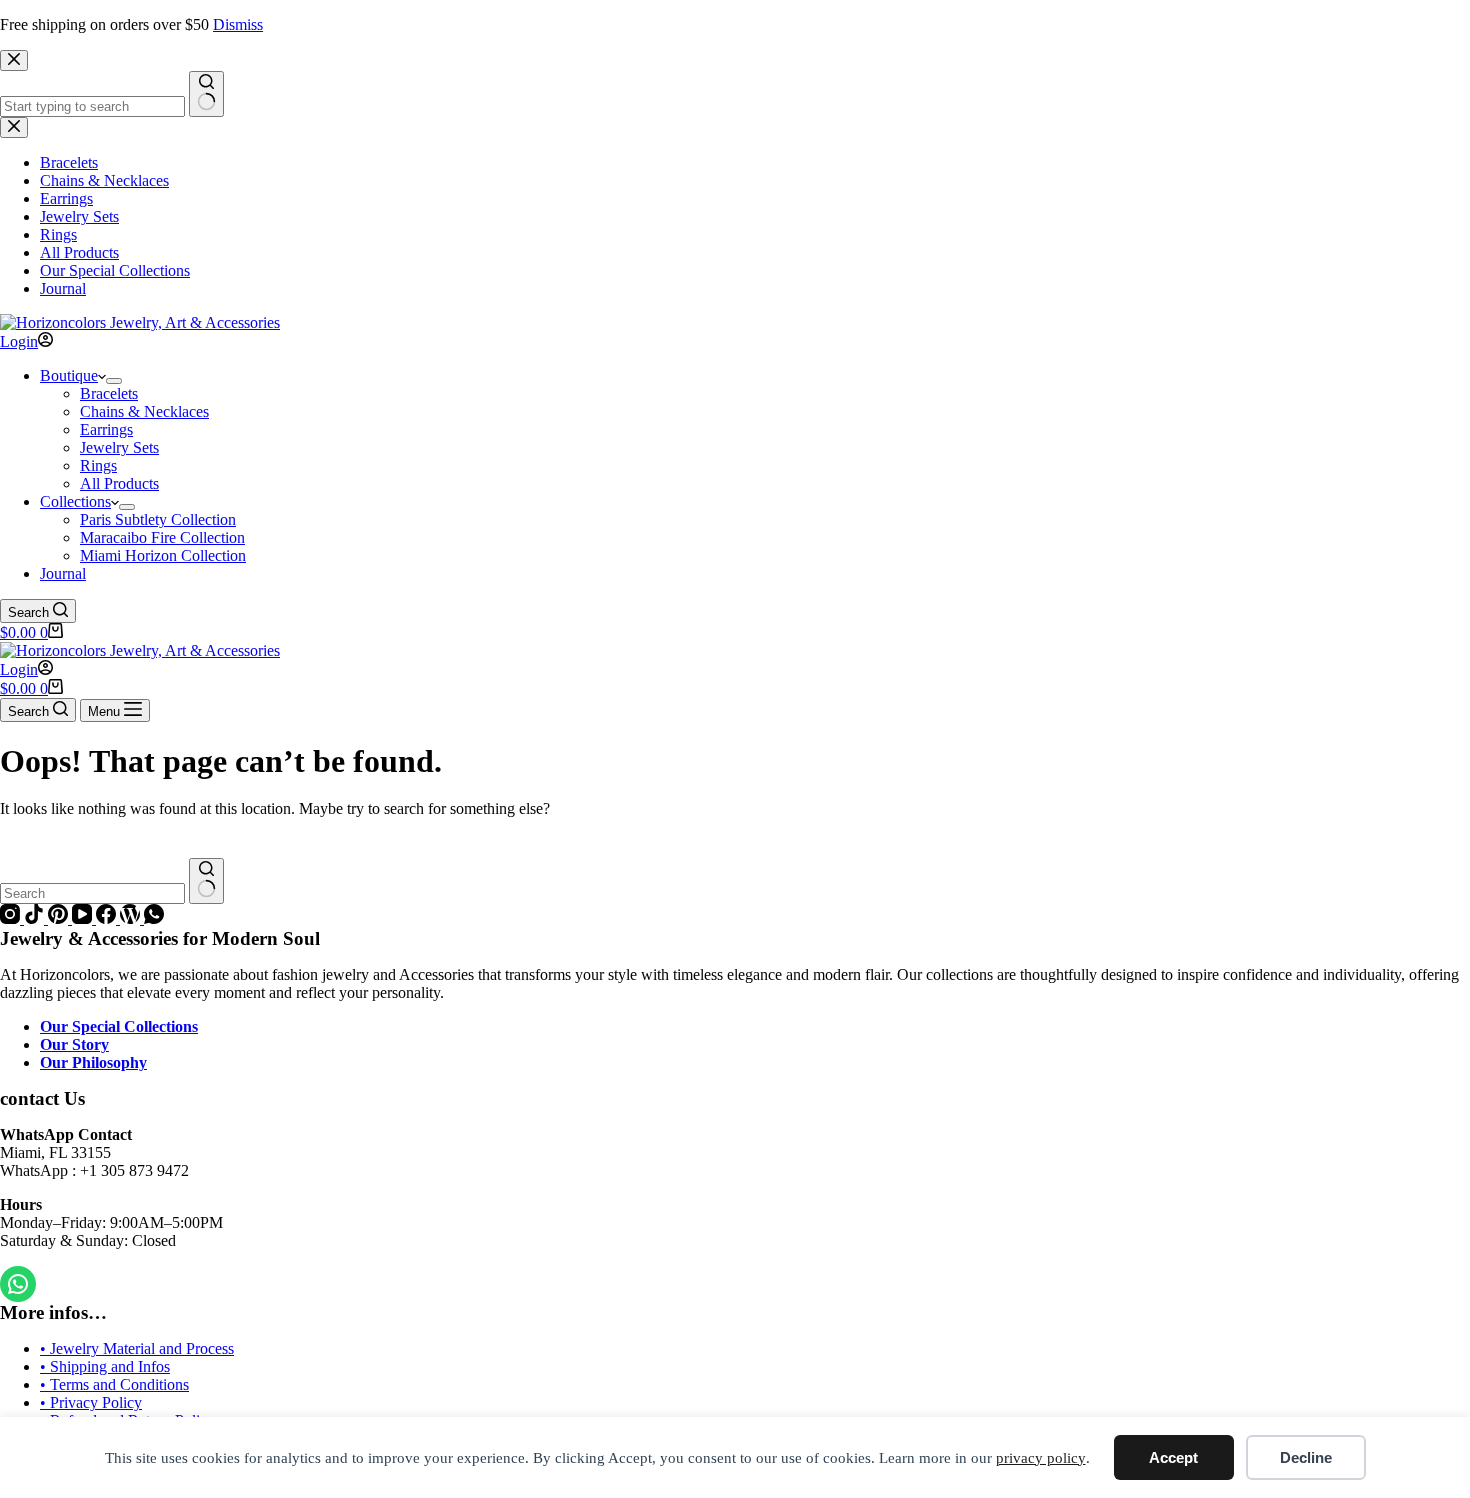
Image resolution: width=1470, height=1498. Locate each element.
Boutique (69, 375)
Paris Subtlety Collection (158, 519)
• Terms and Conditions (114, 1384)
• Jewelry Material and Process (137, 1348)
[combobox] (92, 893)
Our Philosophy (93, 1062)
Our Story (74, 1044)
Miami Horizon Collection (163, 555)
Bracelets (109, 393)
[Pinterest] (60, 918)
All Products (119, 483)
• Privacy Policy (91, 1402)
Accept (1173, 1457)
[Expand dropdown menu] (114, 381)
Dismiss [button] (238, 24)
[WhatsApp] (154, 918)
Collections (75, 501)
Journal (63, 573)
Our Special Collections (119, 1026)
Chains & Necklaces (144, 411)
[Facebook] (108, 918)
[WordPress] (132, 918)
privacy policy (1041, 1458)
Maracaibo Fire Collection (162, 537)
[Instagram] (12, 918)
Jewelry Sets (119, 447)
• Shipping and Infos (105, 1366)
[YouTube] (84, 918)
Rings (98, 465)
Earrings (106, 429)
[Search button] (206, 881)
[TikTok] (36, 918)
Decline (1306, 1457)
